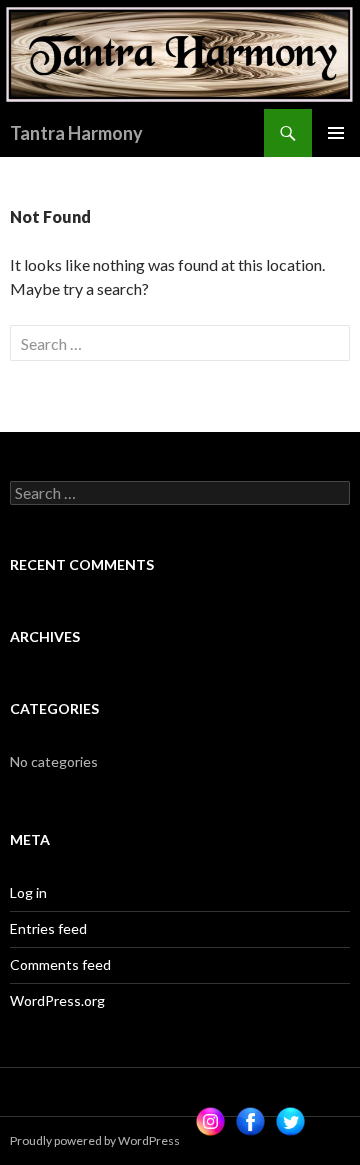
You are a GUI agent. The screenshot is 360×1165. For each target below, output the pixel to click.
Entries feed (48, 928)
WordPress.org (57, 1000)
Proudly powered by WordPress (95, 1140)
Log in (28, 892)
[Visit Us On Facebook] (250, 1122)
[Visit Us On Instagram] (210, 1122)
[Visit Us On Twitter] (290, 1122)
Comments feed (60, 964)
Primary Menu (336, 133)
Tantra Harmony (76, 133)
